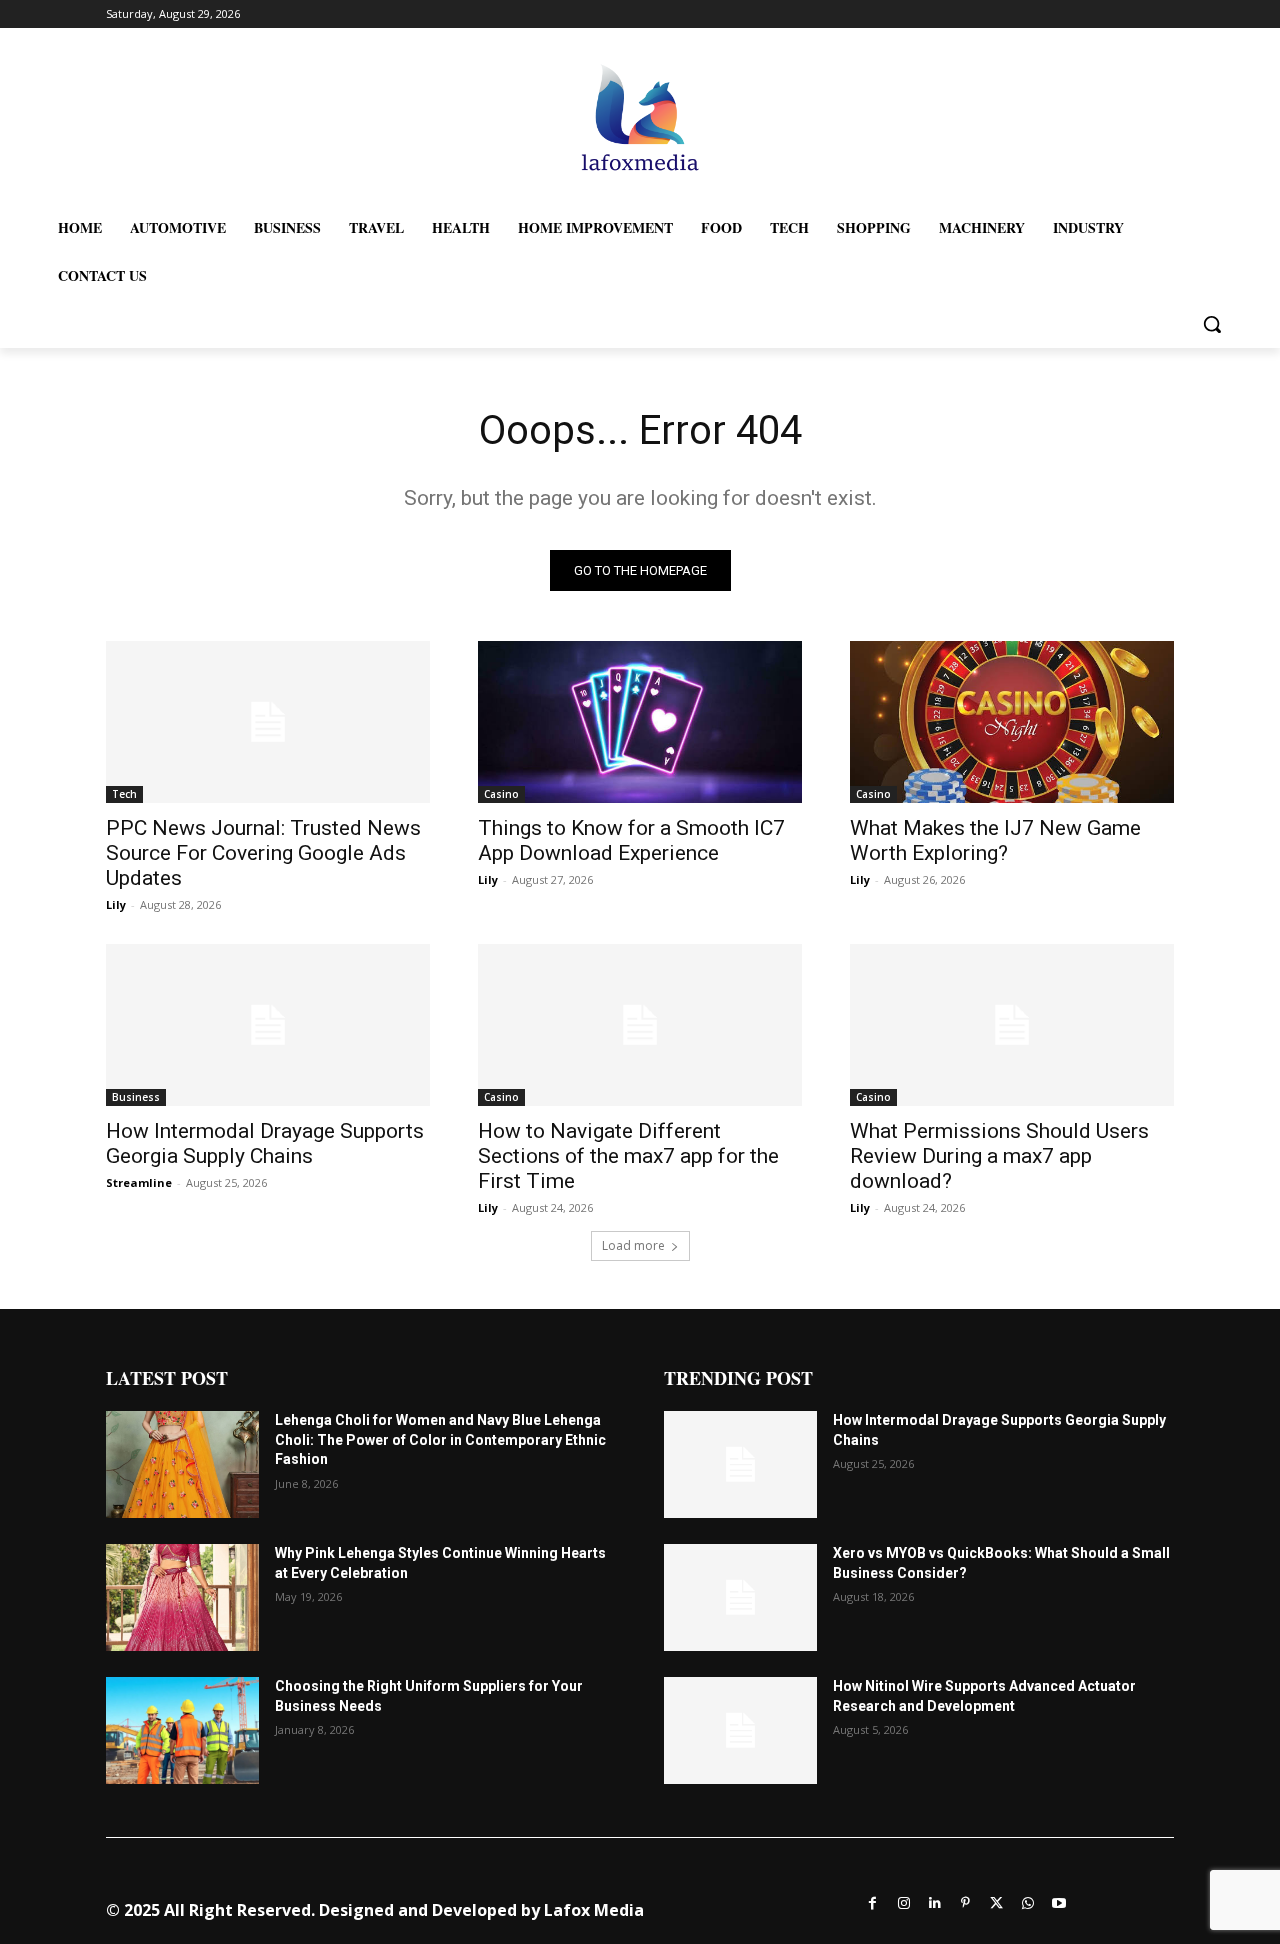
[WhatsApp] (1027, 1901)
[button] (1212, 324)
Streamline (139, 1182)
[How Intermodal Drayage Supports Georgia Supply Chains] (268, 1025)
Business (136, 1097)
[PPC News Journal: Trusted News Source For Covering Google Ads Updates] (268, 722)
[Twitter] (996, 1901)
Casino (501, 794)
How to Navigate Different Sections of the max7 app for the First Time (628, 1156)
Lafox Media (594, 1910)
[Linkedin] (934, 1901)
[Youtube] (1058, 1901)
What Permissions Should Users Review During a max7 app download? (999, 1156)
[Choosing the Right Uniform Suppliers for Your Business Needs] (182, 1730)
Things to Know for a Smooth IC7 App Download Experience (631, 840)
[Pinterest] (965, 1901)
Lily (116, 904)
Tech (124, 794)
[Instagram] (903, 1901)
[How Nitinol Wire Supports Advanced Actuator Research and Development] (740, 1730)
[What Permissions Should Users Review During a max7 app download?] (1012, 1025)
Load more (633, 1245)
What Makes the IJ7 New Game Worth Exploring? (995, 840)
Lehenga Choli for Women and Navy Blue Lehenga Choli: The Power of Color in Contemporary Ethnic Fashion (440, 1439)
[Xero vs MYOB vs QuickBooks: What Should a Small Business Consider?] (740, 1597)
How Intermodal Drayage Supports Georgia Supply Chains (265, 1143)
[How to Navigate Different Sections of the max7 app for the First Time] (640, 1025)
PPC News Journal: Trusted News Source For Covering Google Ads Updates (263, 853)
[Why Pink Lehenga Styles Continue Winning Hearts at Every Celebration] (182, 1597)
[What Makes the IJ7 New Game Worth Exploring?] (1012, 722)
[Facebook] (872, 1901)
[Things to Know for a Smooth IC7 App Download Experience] (640, 722)
